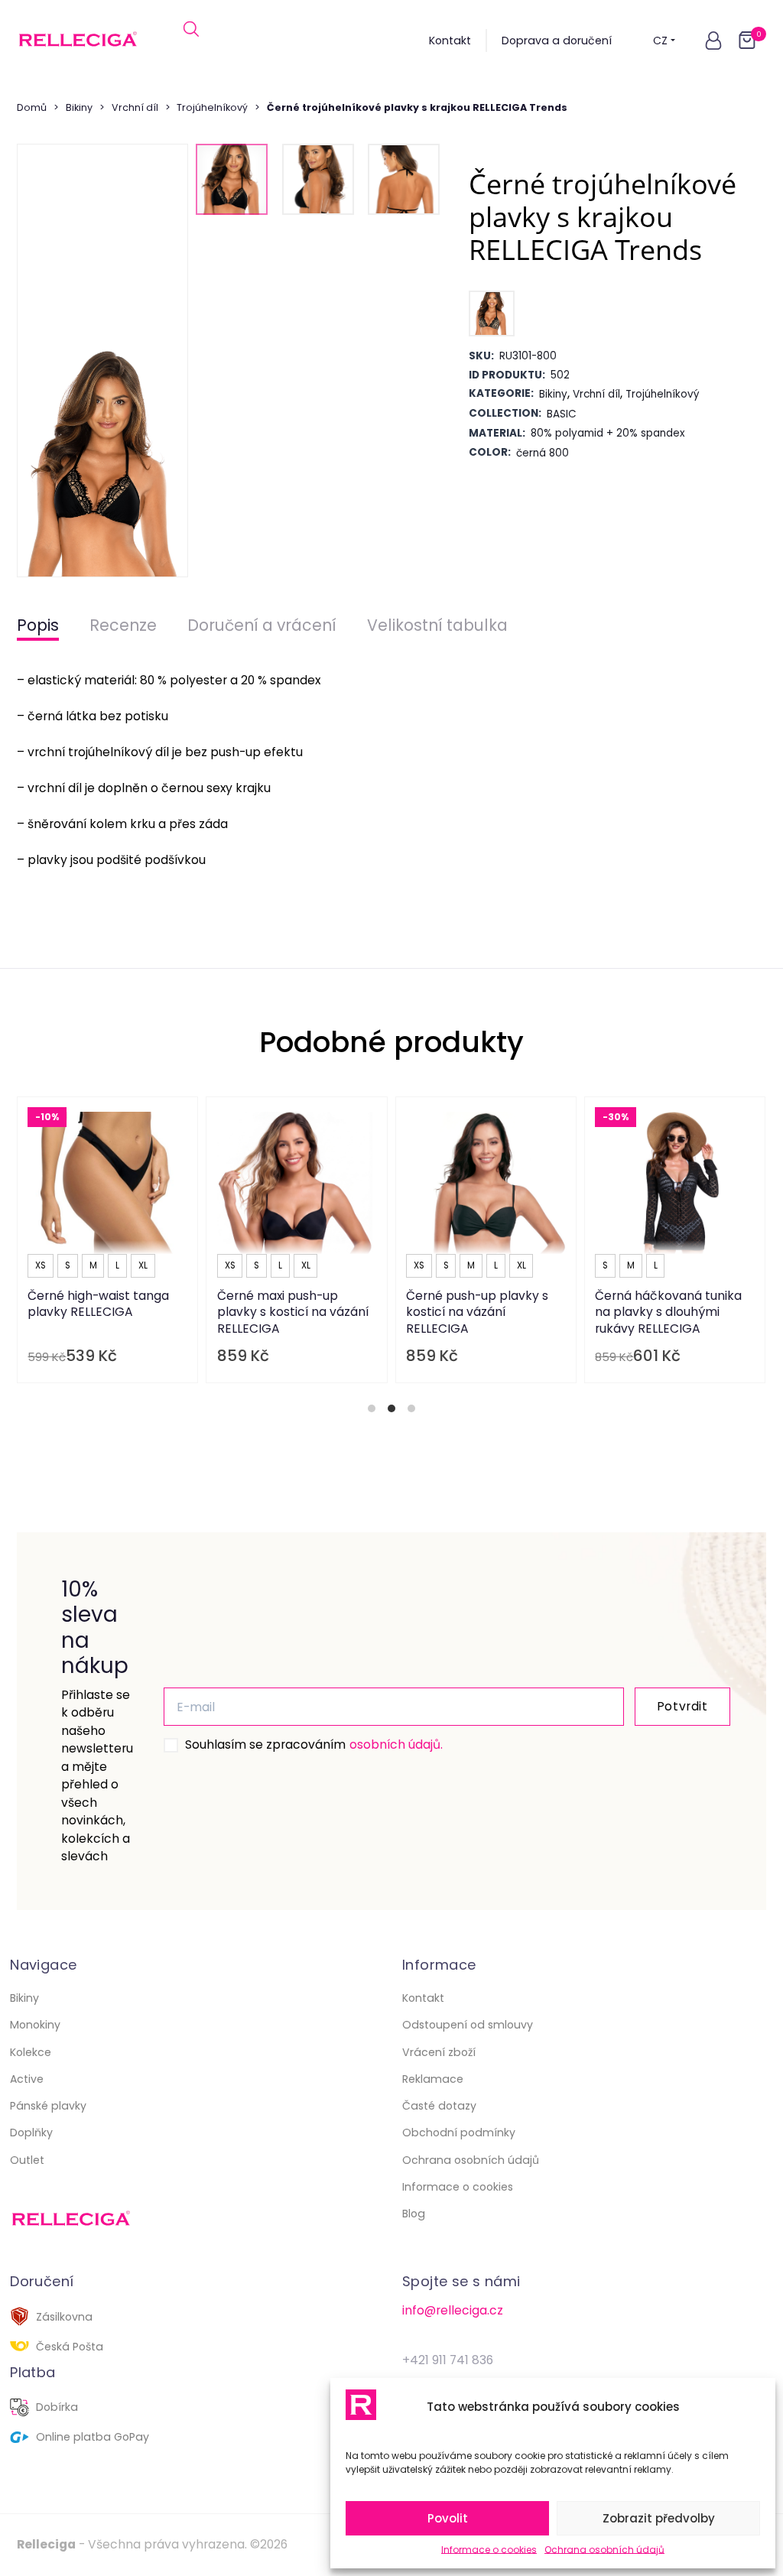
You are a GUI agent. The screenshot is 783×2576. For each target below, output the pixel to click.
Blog (414, 2214)
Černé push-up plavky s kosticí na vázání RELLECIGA (477, 1312)
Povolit (448, 2518)
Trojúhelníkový (212, 107)
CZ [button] (660, 41)
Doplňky (31, 2133)
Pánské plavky (48, 2106)
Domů (32, 107)
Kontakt (450, 41)
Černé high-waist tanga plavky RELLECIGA (99, 1304)
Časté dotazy (439, 2106)
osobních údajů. (396, 1744)
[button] (713, 41)
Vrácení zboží (439, 2052)
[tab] (372, 1408)
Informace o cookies (489, 2550)
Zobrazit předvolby (659, 2518)
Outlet (27, 2160)
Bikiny (79, 107)
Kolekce (31, 2052)
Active (27, 2079)
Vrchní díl (135, 107)
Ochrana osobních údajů (604, 2550)
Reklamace (433, 2079)
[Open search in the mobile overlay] (191, 41)
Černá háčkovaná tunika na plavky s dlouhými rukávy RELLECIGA (669, 1312)
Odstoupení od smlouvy (468, 2025)
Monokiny (35, 2025)
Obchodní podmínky (459, 2133)
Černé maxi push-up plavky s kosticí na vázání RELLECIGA (293, 1312)
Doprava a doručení (557, 41)
